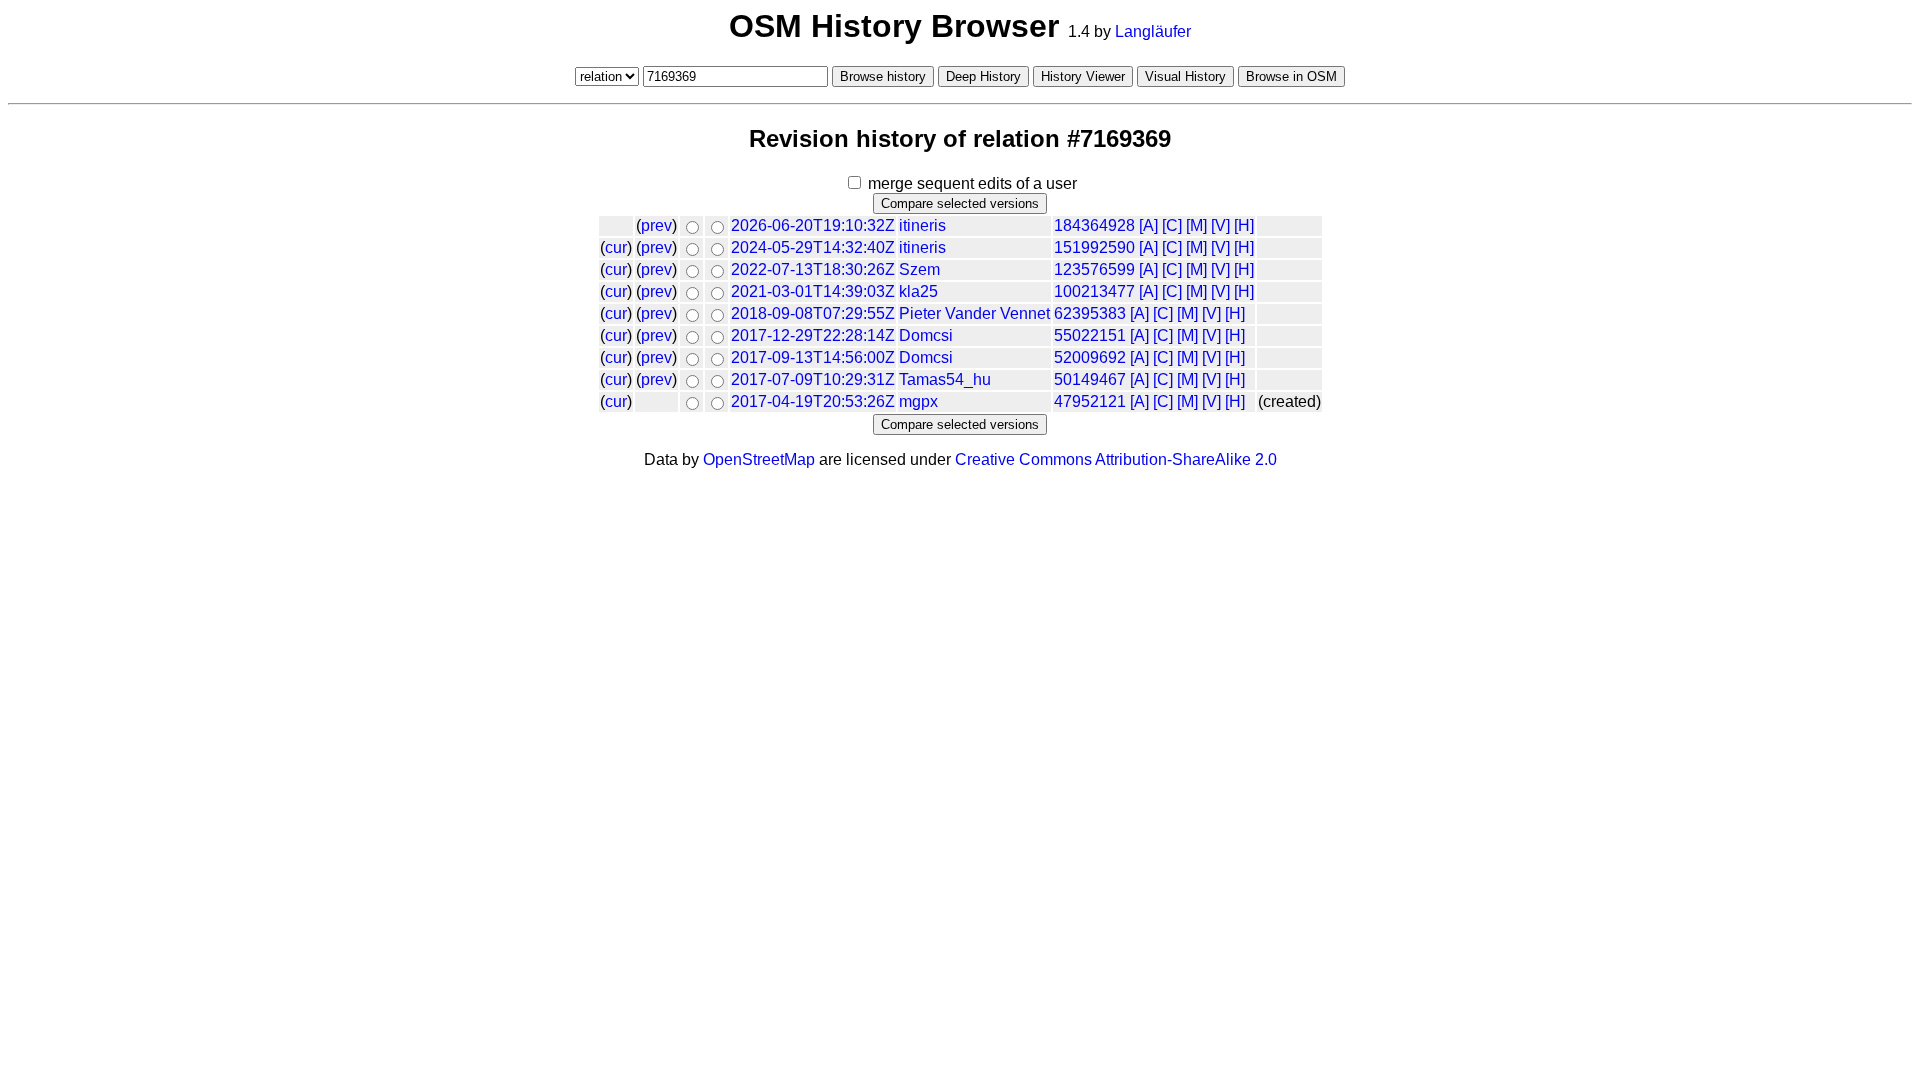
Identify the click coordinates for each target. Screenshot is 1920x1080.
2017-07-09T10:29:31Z (813, 379)
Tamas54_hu (945, 379)
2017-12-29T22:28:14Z (813, 335)
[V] (1220, 225)
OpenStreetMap (759, 459)
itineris (922, 225)
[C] (1172, 225)
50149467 (1090, 379)
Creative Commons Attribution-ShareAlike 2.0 (1116, 459)
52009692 (1090, 357)
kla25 (918, 291)
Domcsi (926, 335)
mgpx (918, 401)
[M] (1196, 225)
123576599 (1094, 269)
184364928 (1094, 225)
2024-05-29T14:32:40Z (813, 247)
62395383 (1090, 313)
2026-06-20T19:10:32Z (813, 225)
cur (616, 247)
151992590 (1094, 247)
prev (656, 225)
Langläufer (1153, 31)
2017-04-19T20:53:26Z (813, 401)
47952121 (1090, 401)
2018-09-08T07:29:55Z (813, 313)
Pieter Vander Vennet (974, 313)
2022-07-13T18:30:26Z (813, 269)
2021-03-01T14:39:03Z (813, 291)
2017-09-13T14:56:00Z (813, 357)
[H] (1244, 225)
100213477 (1094, 291)
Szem (919, 269)
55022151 (1090, 335)
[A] (1148, 225)
